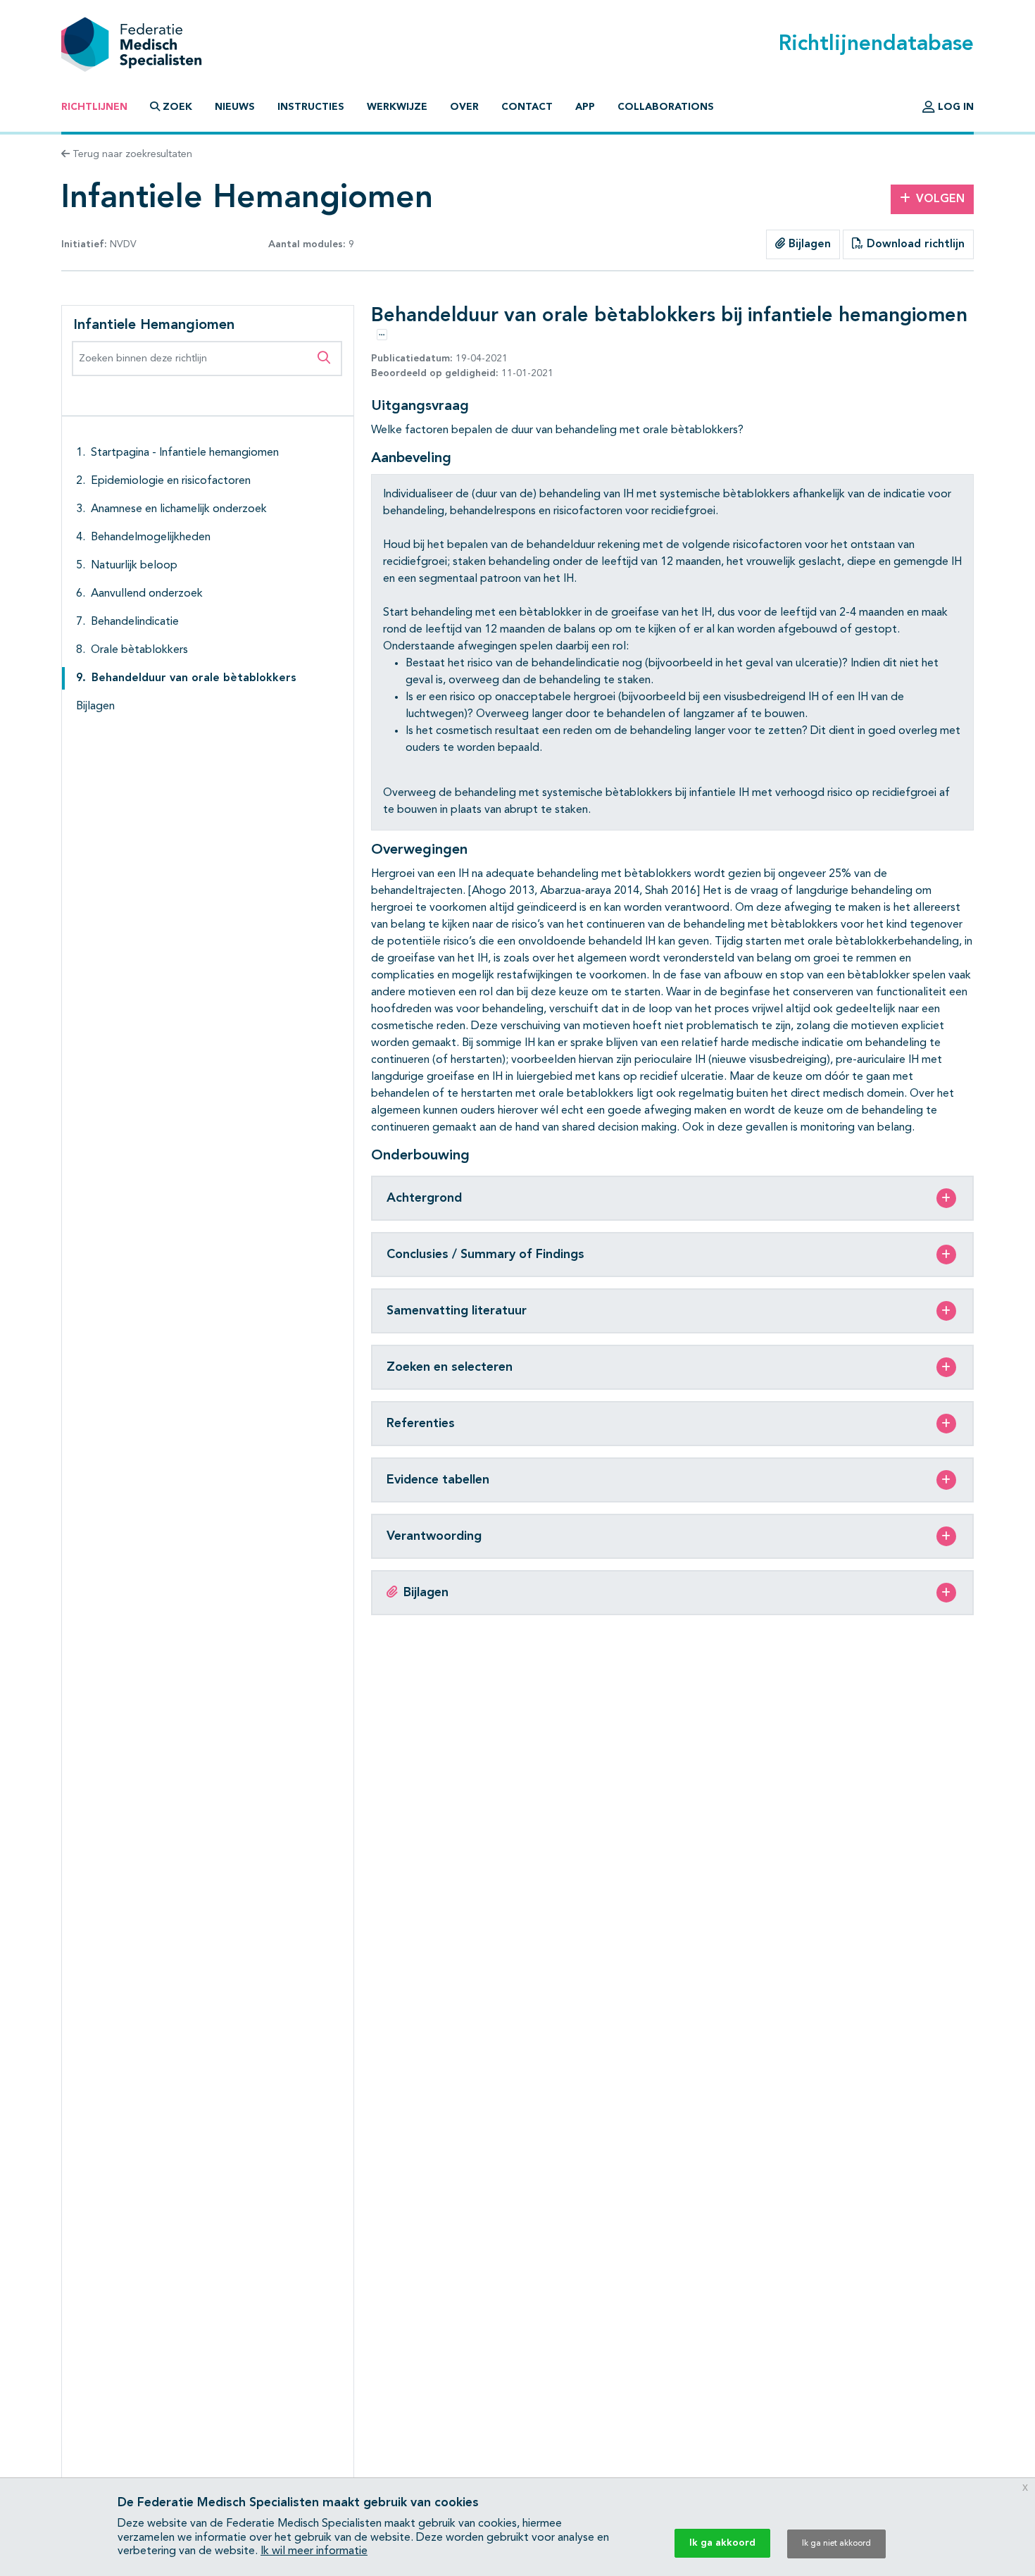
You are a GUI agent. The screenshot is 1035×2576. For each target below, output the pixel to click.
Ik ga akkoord (722, 2543)
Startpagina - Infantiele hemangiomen (185, 453)
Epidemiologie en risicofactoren (171, 481)
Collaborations (666, 107)
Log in (954, 107)
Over (464, 107)
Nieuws (235, 107)
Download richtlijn (914, 244)
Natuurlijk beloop (134, 566)
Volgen (940, 199)
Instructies (311, 107)
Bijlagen (808, 244)
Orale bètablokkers (139, 650)
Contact (527, 107)
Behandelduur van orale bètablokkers (194, 678)
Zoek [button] (177, 107)
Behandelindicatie (135, 622)
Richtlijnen (94, 107)
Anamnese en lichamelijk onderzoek (179, 509)
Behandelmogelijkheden (151, 537)
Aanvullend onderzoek (147, 594)
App (585, 107)
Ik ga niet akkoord (836, 2544)
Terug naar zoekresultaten (131, 154)
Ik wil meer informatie (314, 2551)
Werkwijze (397, 107)
